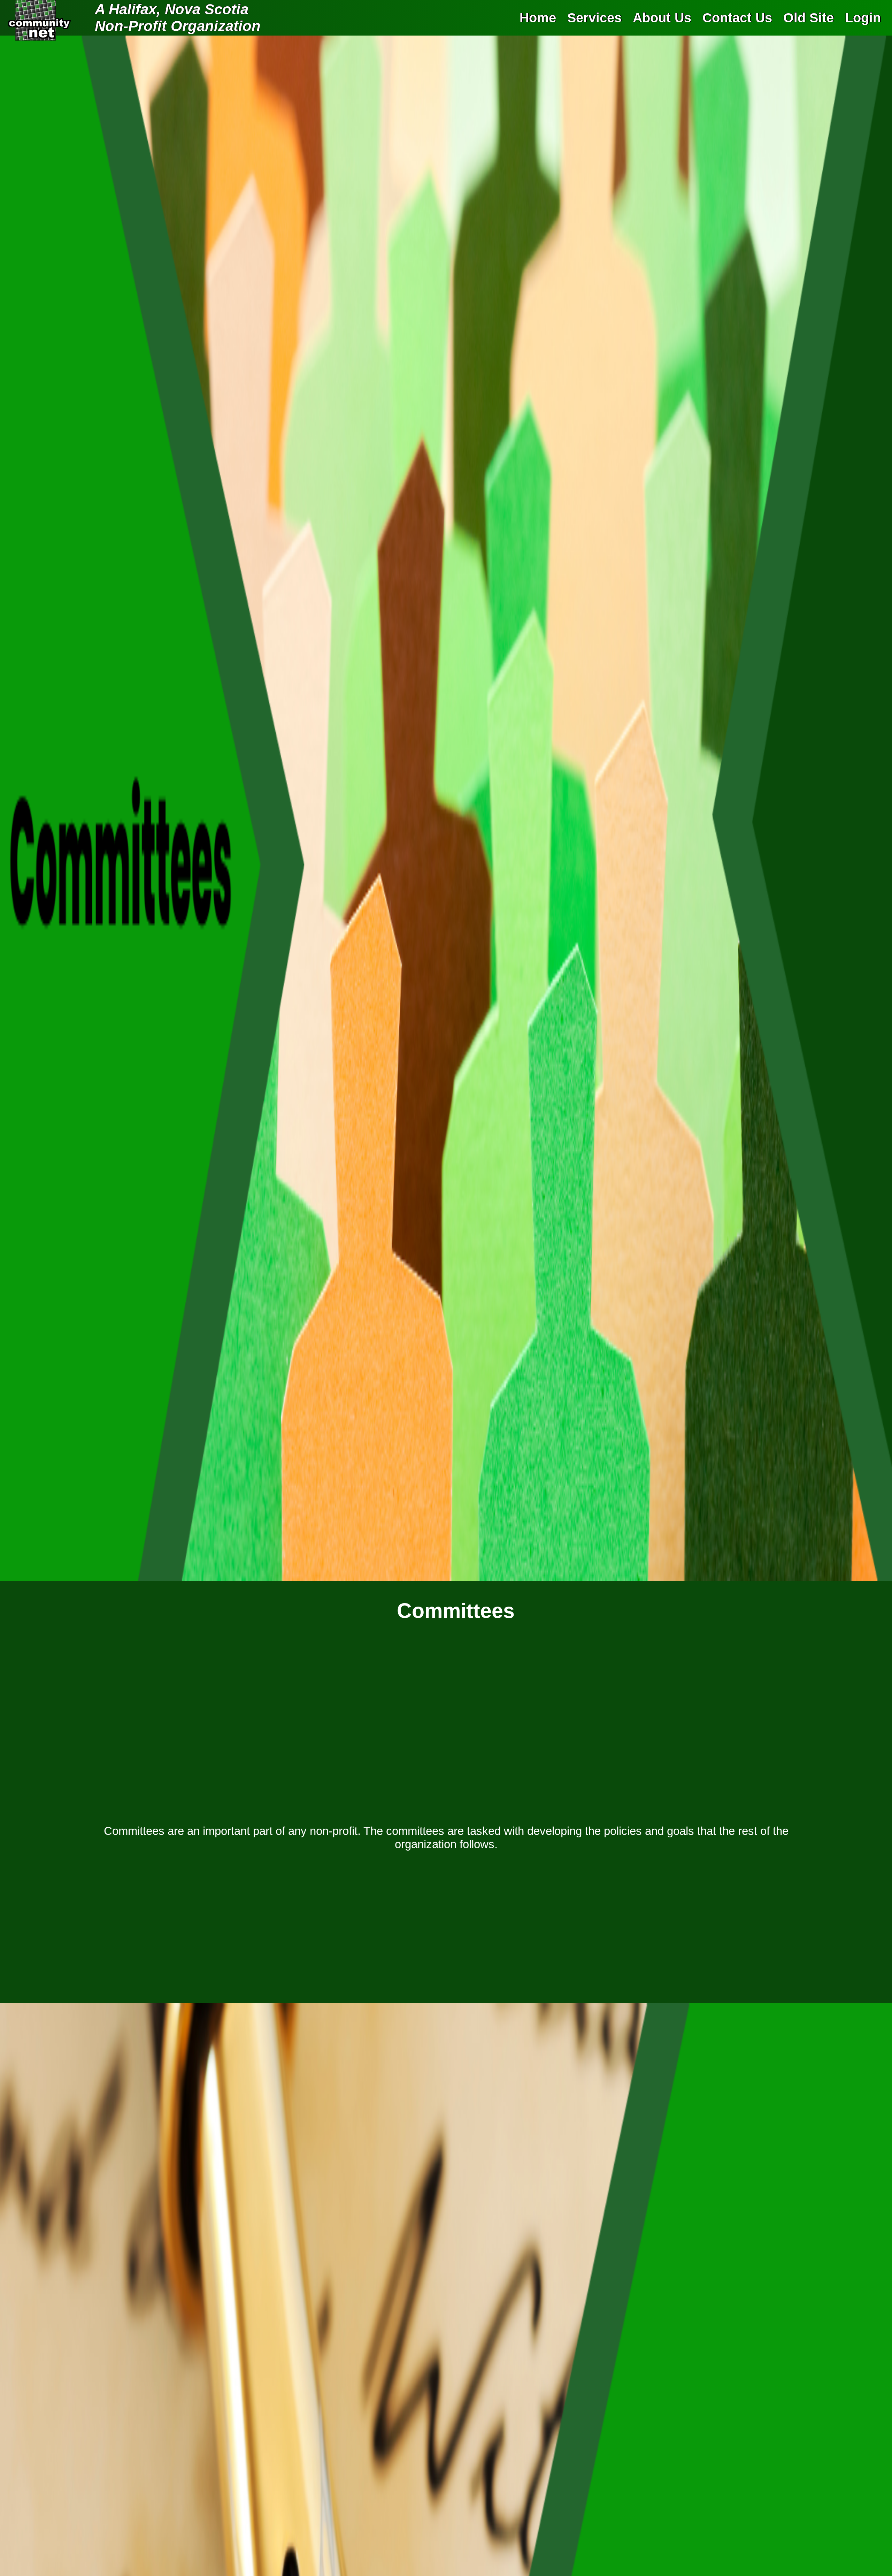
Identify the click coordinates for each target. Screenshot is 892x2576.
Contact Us (737, 18)
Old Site (809, 18)
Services (594, 18)
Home (538, 18)
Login (863, 18)
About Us (662, 18)
